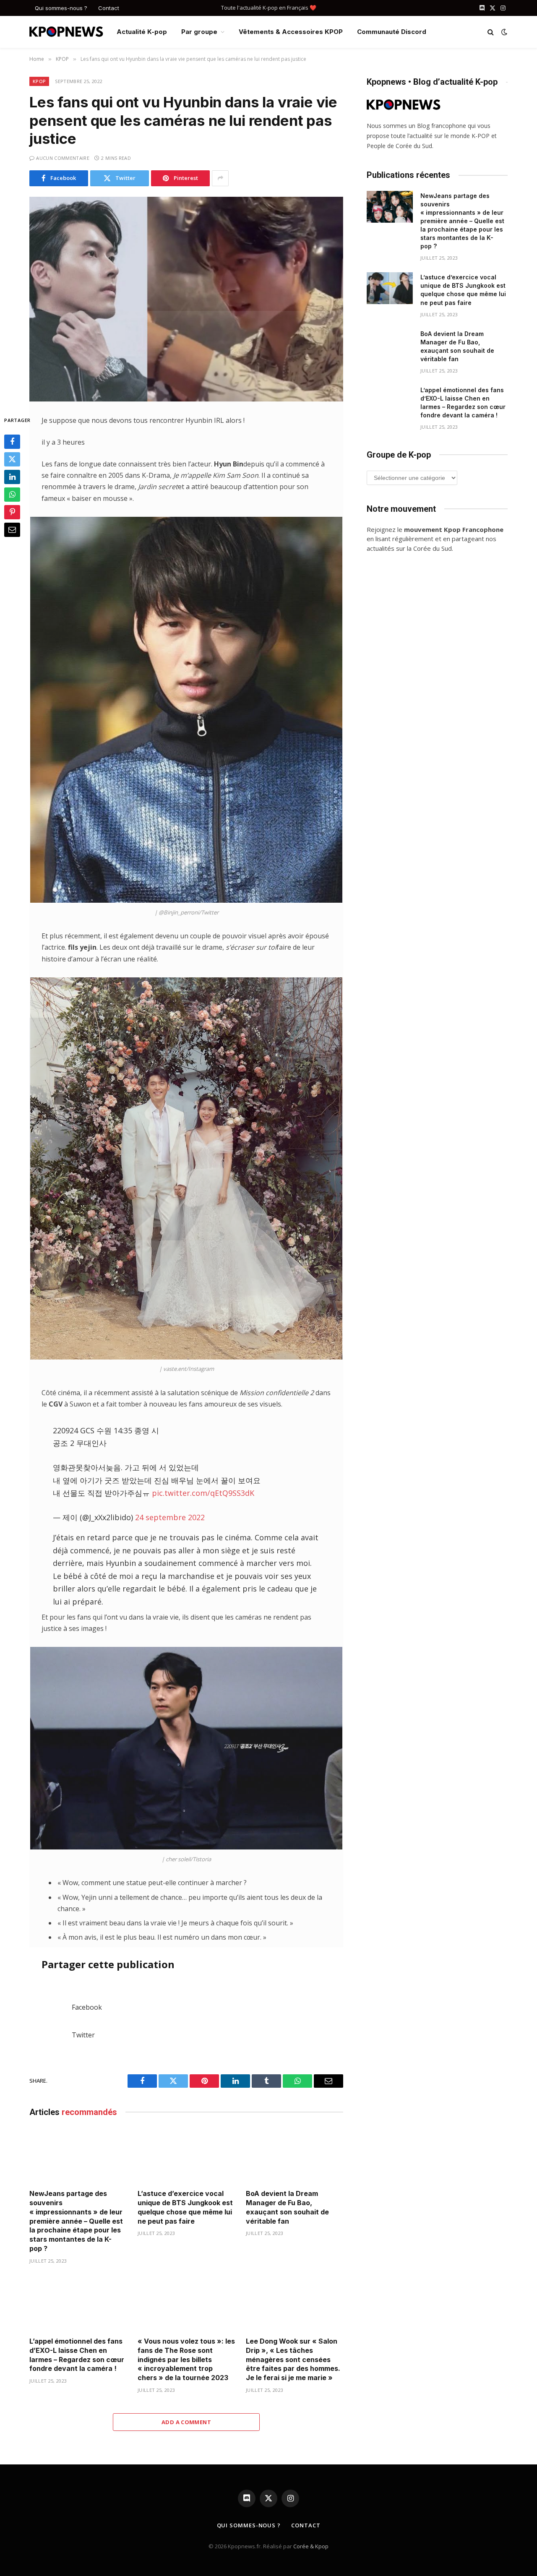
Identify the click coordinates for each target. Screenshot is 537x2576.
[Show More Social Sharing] (220, 178)
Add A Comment (186, 2422)
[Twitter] (12, 459)
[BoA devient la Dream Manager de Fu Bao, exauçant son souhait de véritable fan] (295, 2155)
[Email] (12, 530)
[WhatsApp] (12, 495)
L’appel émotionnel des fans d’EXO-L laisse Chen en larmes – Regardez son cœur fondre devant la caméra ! (77, 2355)
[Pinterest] (12, 512)
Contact (109, 8)
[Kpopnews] (66, 32)
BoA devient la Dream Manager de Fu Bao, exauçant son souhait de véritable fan (287, 2207)
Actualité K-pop (142, 32)
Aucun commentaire (63, 158)
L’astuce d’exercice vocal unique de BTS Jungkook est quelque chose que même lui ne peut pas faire (185, 2207)
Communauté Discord (392, 32)
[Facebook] (12, 442)
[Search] (491, 32)
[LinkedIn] (12, 477)
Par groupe (199, 32)
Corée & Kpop (311, 2546)
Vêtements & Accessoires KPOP (291, 32)
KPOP (39, 81)
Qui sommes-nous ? (61, 8)
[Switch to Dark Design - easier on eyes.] (503, 32)
